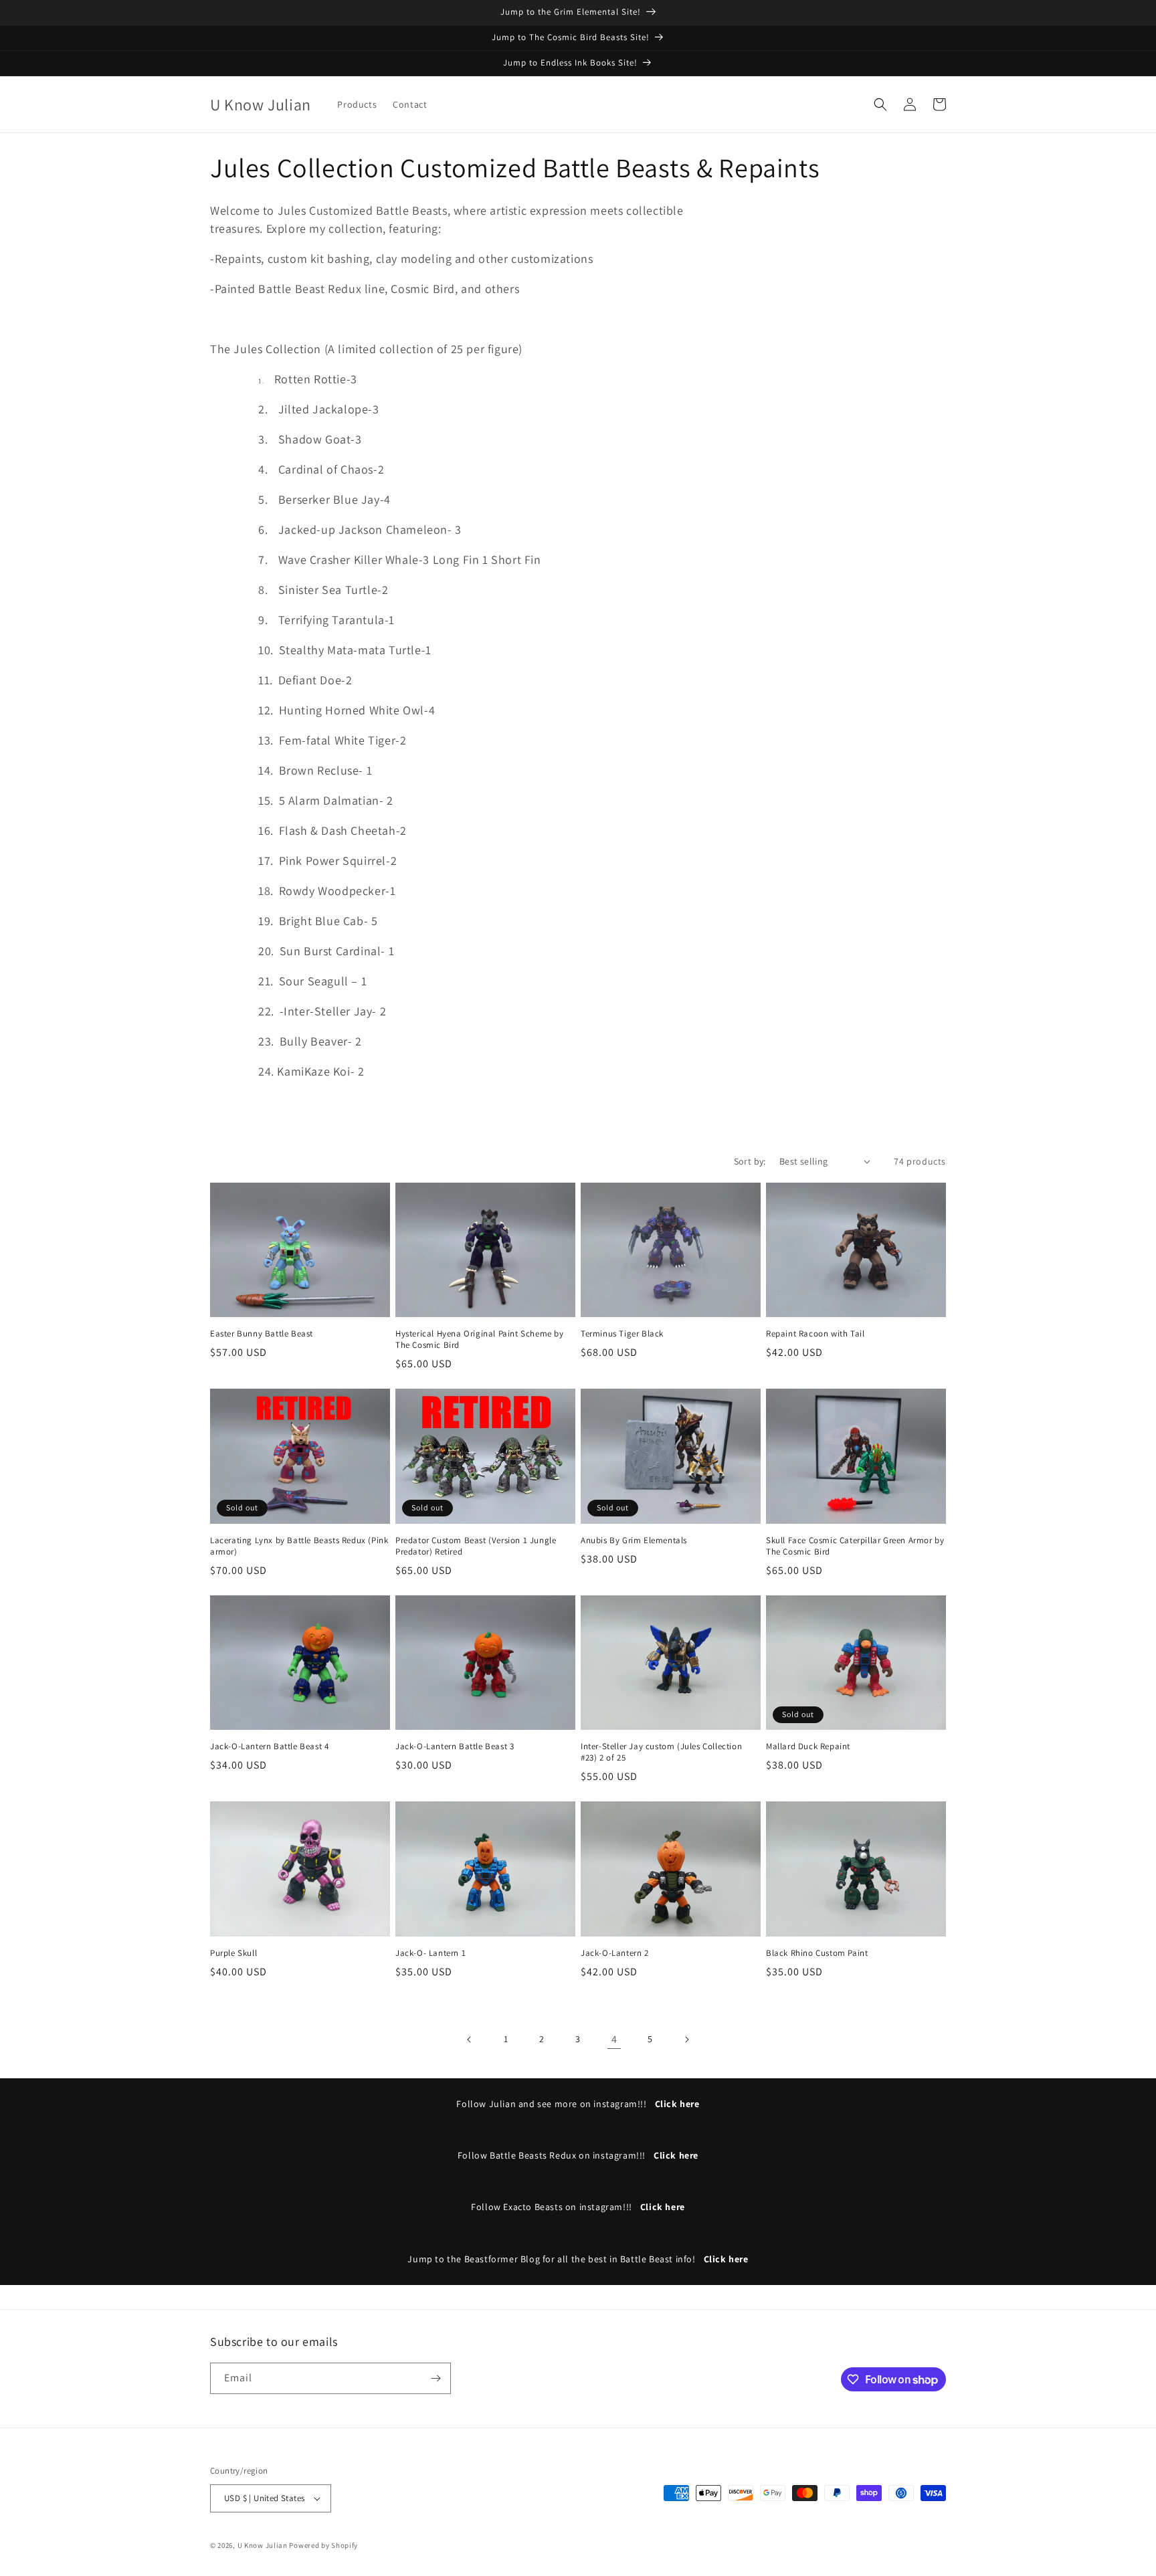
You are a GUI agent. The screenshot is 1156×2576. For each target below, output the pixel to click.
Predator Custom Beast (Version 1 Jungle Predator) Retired (476, 1546)
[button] (880, 104)
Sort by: (750, 1161)
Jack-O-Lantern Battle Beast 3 (455, 1747)
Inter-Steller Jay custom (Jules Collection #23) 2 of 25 (661, 1752)
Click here (677, 2104)
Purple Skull (233, 1953)
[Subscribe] (436, 2378)
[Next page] (686, 2040)
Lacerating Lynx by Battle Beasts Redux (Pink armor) (299, 1546)
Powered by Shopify (323, 2545)
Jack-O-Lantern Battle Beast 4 (269, 1747)
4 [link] (614, 2039)
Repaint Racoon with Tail (815, 1334)
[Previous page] (470, 2040)
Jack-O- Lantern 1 (430, 1953)
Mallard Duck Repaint (808, 1747)
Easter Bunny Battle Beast (262, 1334)
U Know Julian (263, 2545)
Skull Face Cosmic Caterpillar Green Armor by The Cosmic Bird (855, 1546)
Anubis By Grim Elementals (634, 1541)
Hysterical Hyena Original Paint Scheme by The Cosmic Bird (480, 1340)
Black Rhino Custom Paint (817, 1953)
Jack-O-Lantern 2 (615, 1953)
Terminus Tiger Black (622, 1334)
